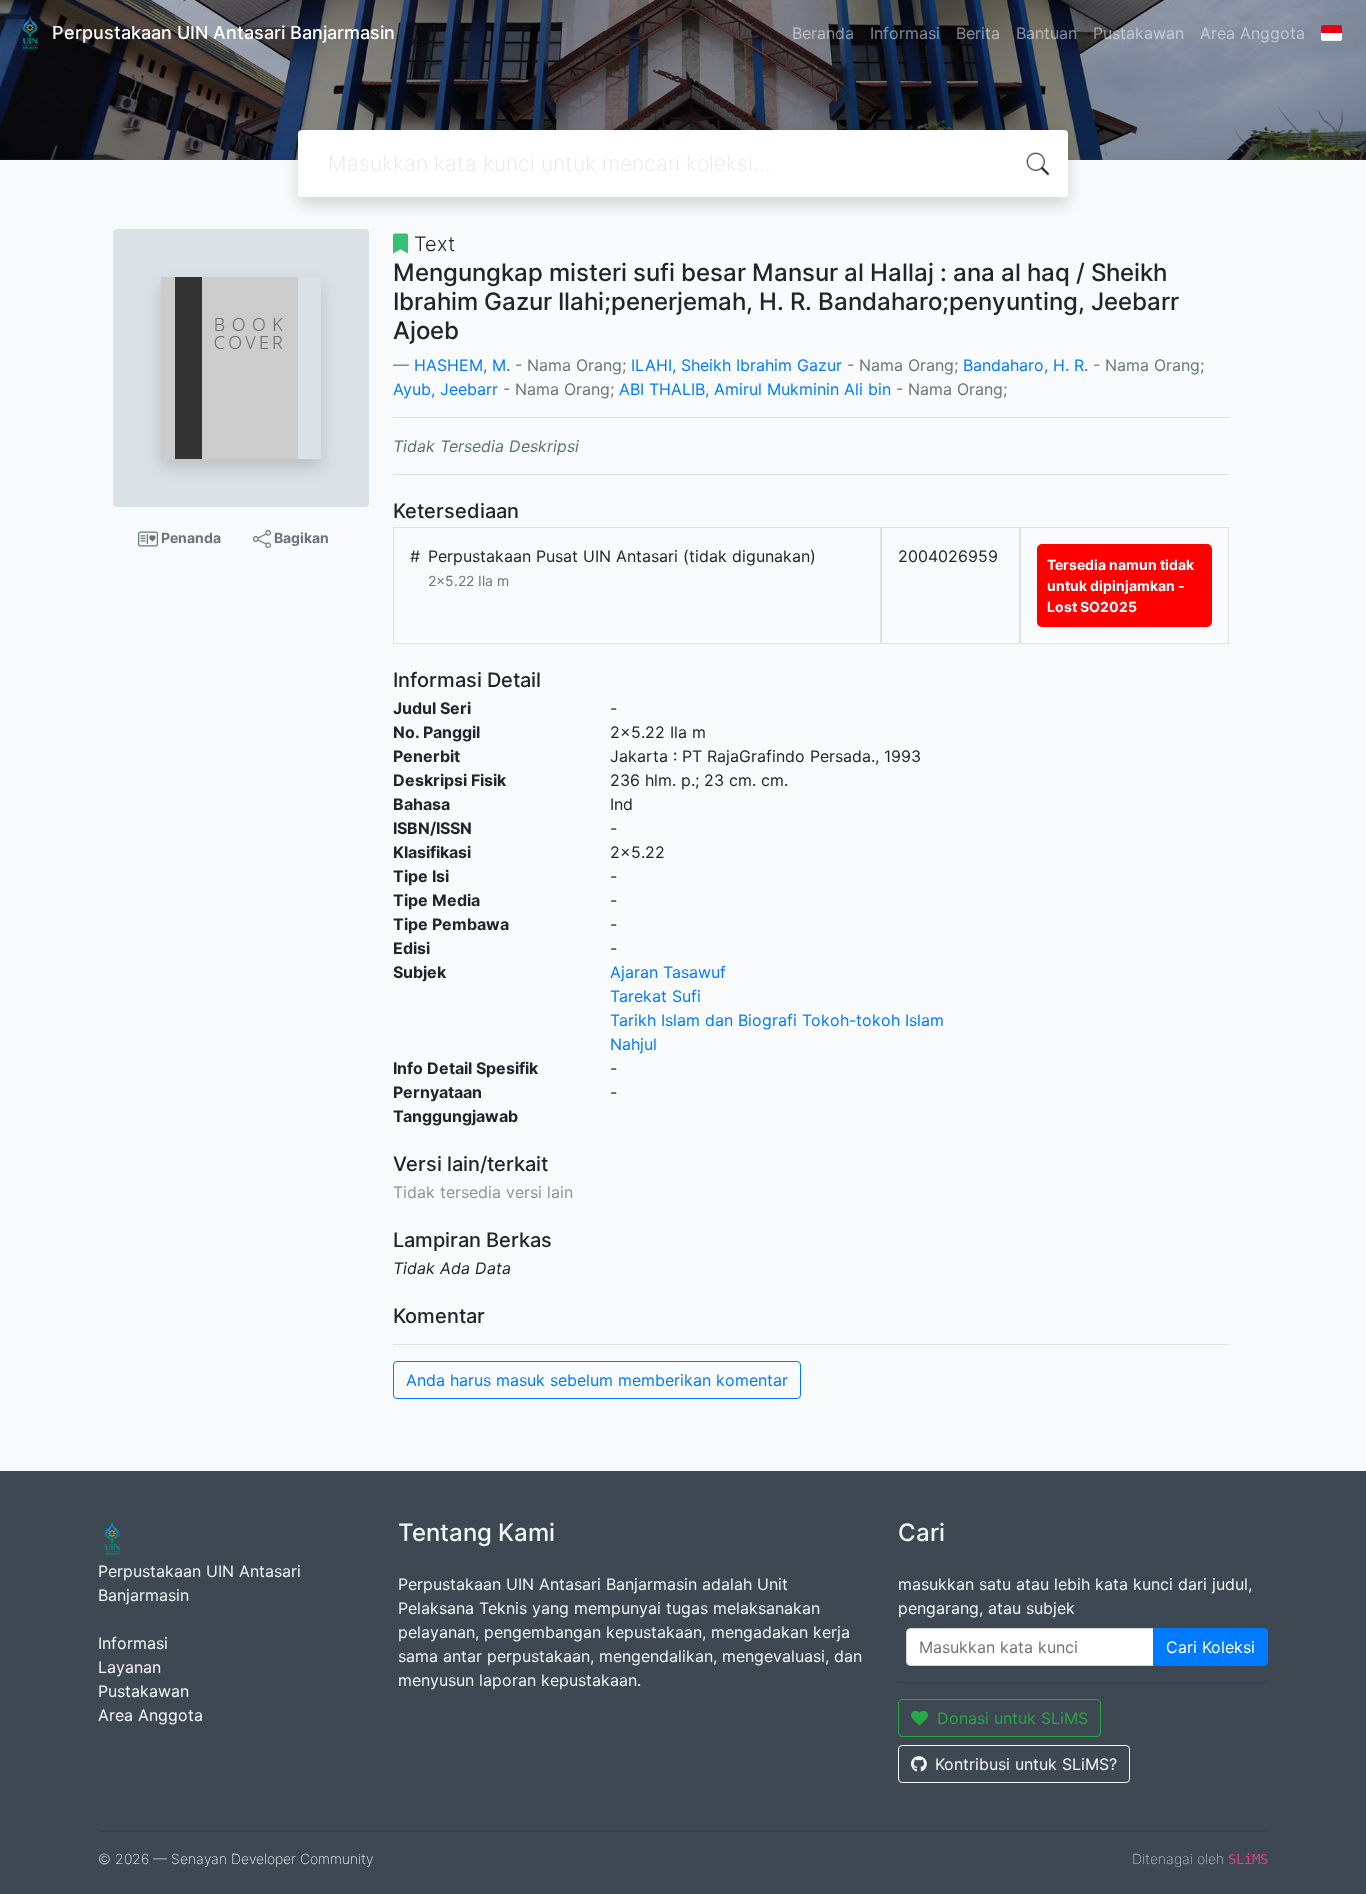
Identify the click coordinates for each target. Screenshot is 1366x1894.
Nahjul (633, 1044)
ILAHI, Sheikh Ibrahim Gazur (736, 365)
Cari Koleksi (1210, 1647)
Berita (978, 33)
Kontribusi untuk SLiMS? (1026, 1764)
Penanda (189, 537)
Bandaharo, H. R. (1025, 365)
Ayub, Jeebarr (445, 389)
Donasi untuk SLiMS (1012, 1718)
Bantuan (1046, 33)
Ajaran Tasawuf (668, 972)
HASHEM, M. (462, 365)
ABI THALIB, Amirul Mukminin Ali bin (755, 389)
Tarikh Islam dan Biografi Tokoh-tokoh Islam (777, 1020)
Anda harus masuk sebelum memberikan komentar (597, 1380)
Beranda (823, 33)
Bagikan (300, 537)
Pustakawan (1138, 33)
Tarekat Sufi (655, 996)
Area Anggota (1252, 33)
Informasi (905, 33)
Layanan (129, 1667)
